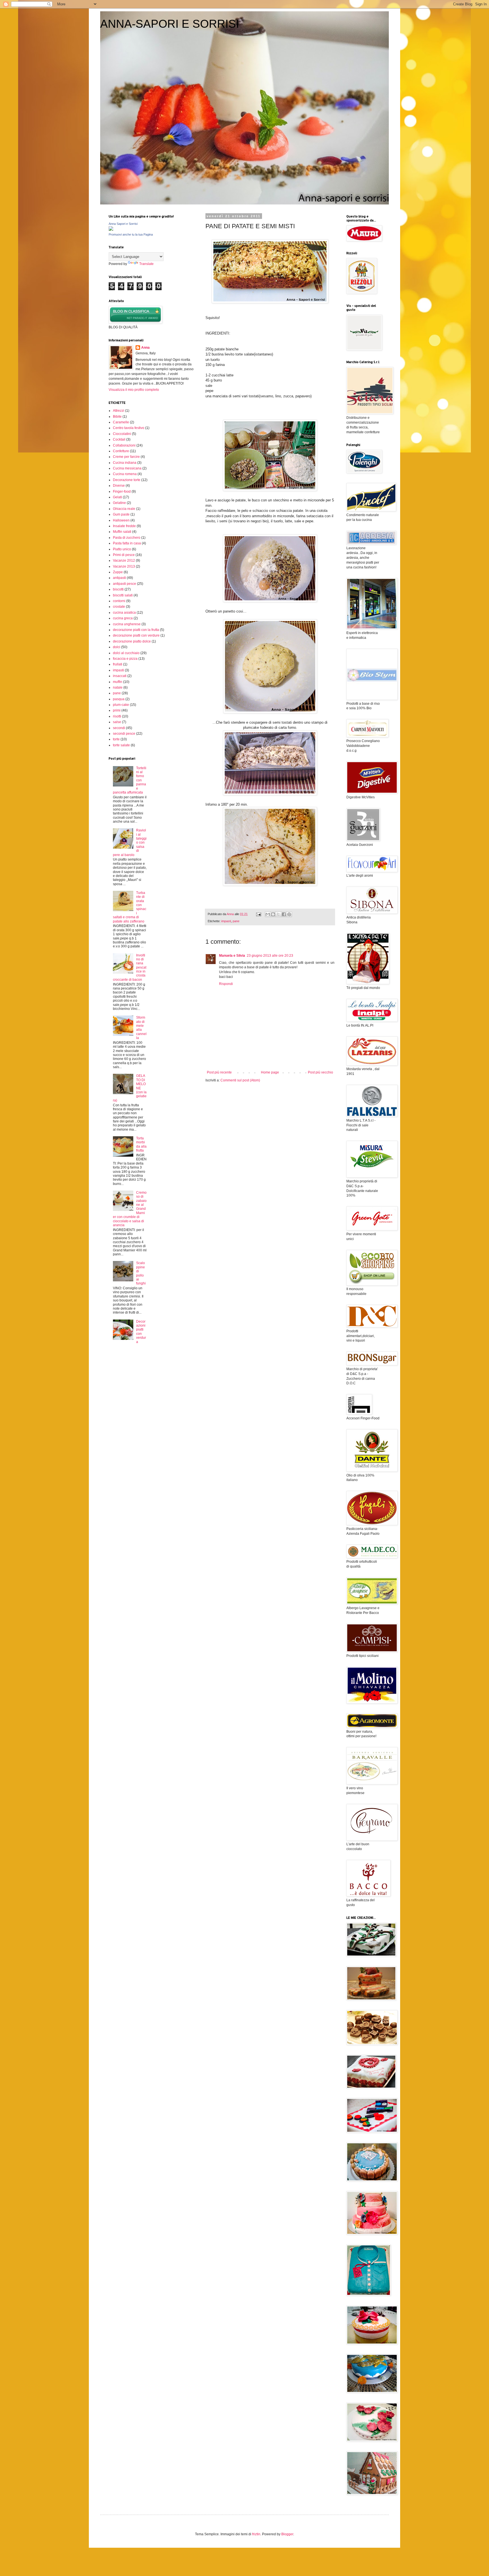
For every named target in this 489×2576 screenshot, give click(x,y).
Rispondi (226, 984)
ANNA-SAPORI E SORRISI (170, 24)
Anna (145, 348)
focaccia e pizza (125, 659)
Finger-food (122, 492)
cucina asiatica (124, 613)
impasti (226, 921)
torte (116, 739)
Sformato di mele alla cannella (141, 1028)
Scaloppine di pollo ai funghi (141, 1273)
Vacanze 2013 (124, 566)
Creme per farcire (126, 457)
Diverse (119, 486)
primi (117, 710)
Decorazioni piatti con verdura (141, 1332)
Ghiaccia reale (124, 509)
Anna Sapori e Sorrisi (123, 224)
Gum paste (121, 514)
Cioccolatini (122, 434)
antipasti (119, 578)
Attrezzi (119, 411)
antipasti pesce (125, 584)
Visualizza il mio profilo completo (134, 390)
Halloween (121, 520)
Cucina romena (125, 474)
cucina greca (123, 618)
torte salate (121, 745)
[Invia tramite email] (268, 914)
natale (118, 687)
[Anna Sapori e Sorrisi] (111, 230)
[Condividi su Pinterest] (289, 914)
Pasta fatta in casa (127, 543)
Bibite (117, 417)
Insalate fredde (124, 526)
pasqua (119, 699)
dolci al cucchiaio (126, 653)
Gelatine (119, 503)
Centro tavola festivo (129, 428)
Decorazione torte (127, 480)
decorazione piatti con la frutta (136, 630)
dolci (117, 647)
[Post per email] (258, 914)
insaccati (120, 676)
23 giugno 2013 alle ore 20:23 (270, 956)
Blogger (287, 2534)
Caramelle (121, 422)
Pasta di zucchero (127, 538)
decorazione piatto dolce (132, 641)
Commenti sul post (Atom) (240, 1080)
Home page (270, 1072)
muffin (118, 682)
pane (236, 921)
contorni (119, 601)
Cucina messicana (127, 468)
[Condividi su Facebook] (284, 914)
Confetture (121, 451)
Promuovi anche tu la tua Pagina (131, 234)
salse (117, 722)
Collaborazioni (124, 445)
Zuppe (118, 572)
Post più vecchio (320, 1072)
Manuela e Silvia (232, 956)
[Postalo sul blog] (273, 914)
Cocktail (119, 439)
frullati (118, 664)
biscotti (118, 589)
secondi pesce (124, 734)
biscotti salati (123, 595)
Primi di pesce (124, 555)
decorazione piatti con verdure (136, 635)
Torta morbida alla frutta (141, 1144)
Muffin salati (122, 532)
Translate (146, 264)
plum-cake (121, 705)
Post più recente (219, 1072)
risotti (117, 716)
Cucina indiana (125, 463)
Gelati (117, 497)
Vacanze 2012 (124, 561)
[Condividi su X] (278, 914)
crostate (119, 607)
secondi (119, 728)
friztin (256, 2534)
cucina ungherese (127, 624)
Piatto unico (122, 549)
